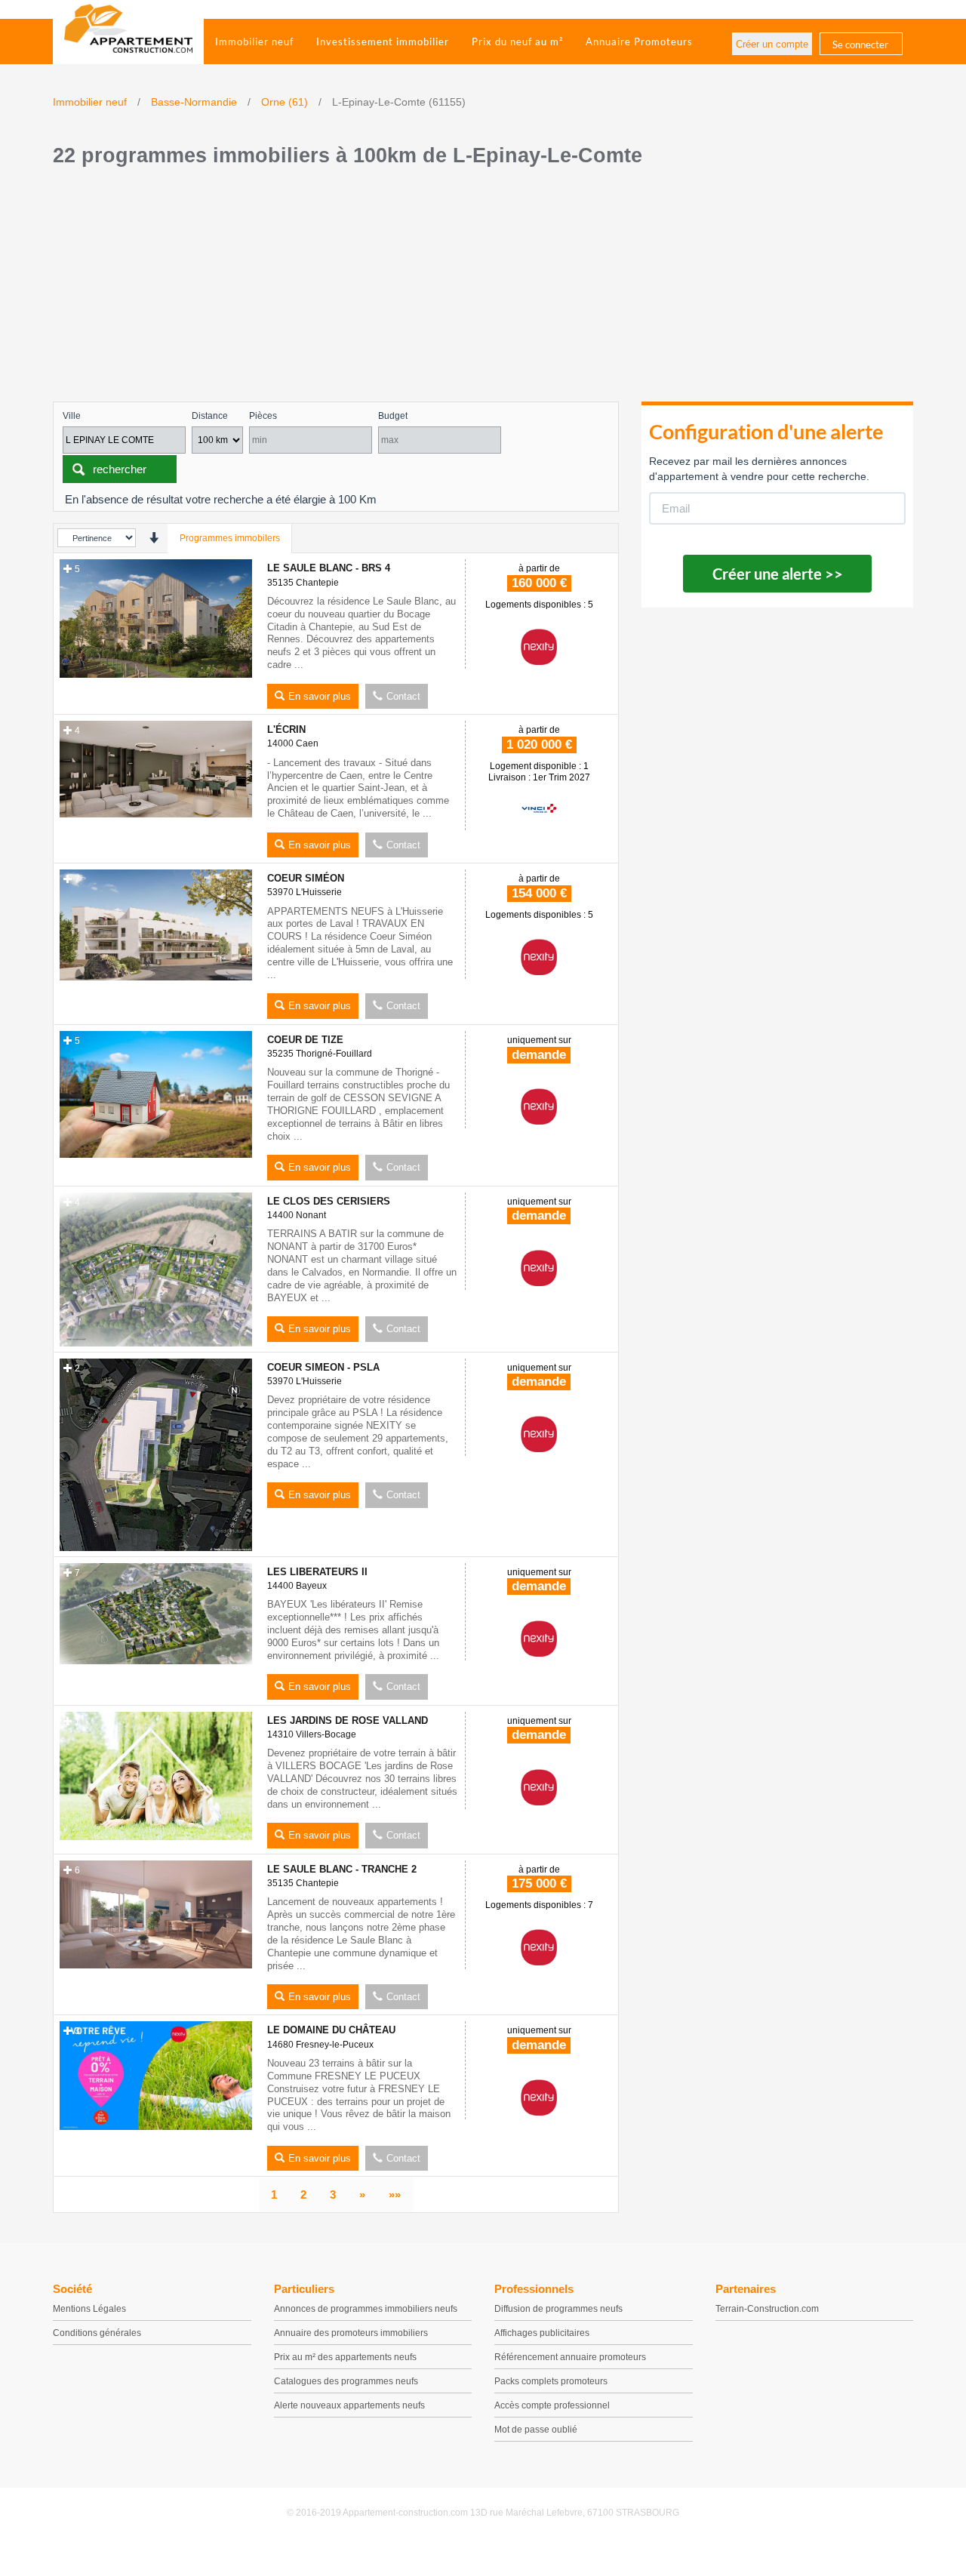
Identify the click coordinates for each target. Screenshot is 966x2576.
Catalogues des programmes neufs (346, 2381)
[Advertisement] (483, 288)
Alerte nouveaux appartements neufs (349, 2405)
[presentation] (154, 538)
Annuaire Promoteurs (639, 42)
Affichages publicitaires (542, 2333)
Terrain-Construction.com (767, 2309)
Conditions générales (97, 2333)
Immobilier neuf (254, 42)
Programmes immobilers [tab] (230, 538)
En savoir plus (320, 696)
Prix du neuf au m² (517, 42)
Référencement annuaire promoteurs (570, 2357)
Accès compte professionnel (552, 2405)
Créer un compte (772, 44)
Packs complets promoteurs (551, 2381)
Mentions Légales (89, 2309)
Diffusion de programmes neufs (558, 2309)
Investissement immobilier (383, 42)
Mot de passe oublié (536, 2430)
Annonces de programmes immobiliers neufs (366, 2309)
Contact (403, 696)
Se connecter (860, 45)
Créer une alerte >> (778, 574)
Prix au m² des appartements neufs (345, 2357)
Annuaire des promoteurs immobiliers (351, 2333)
